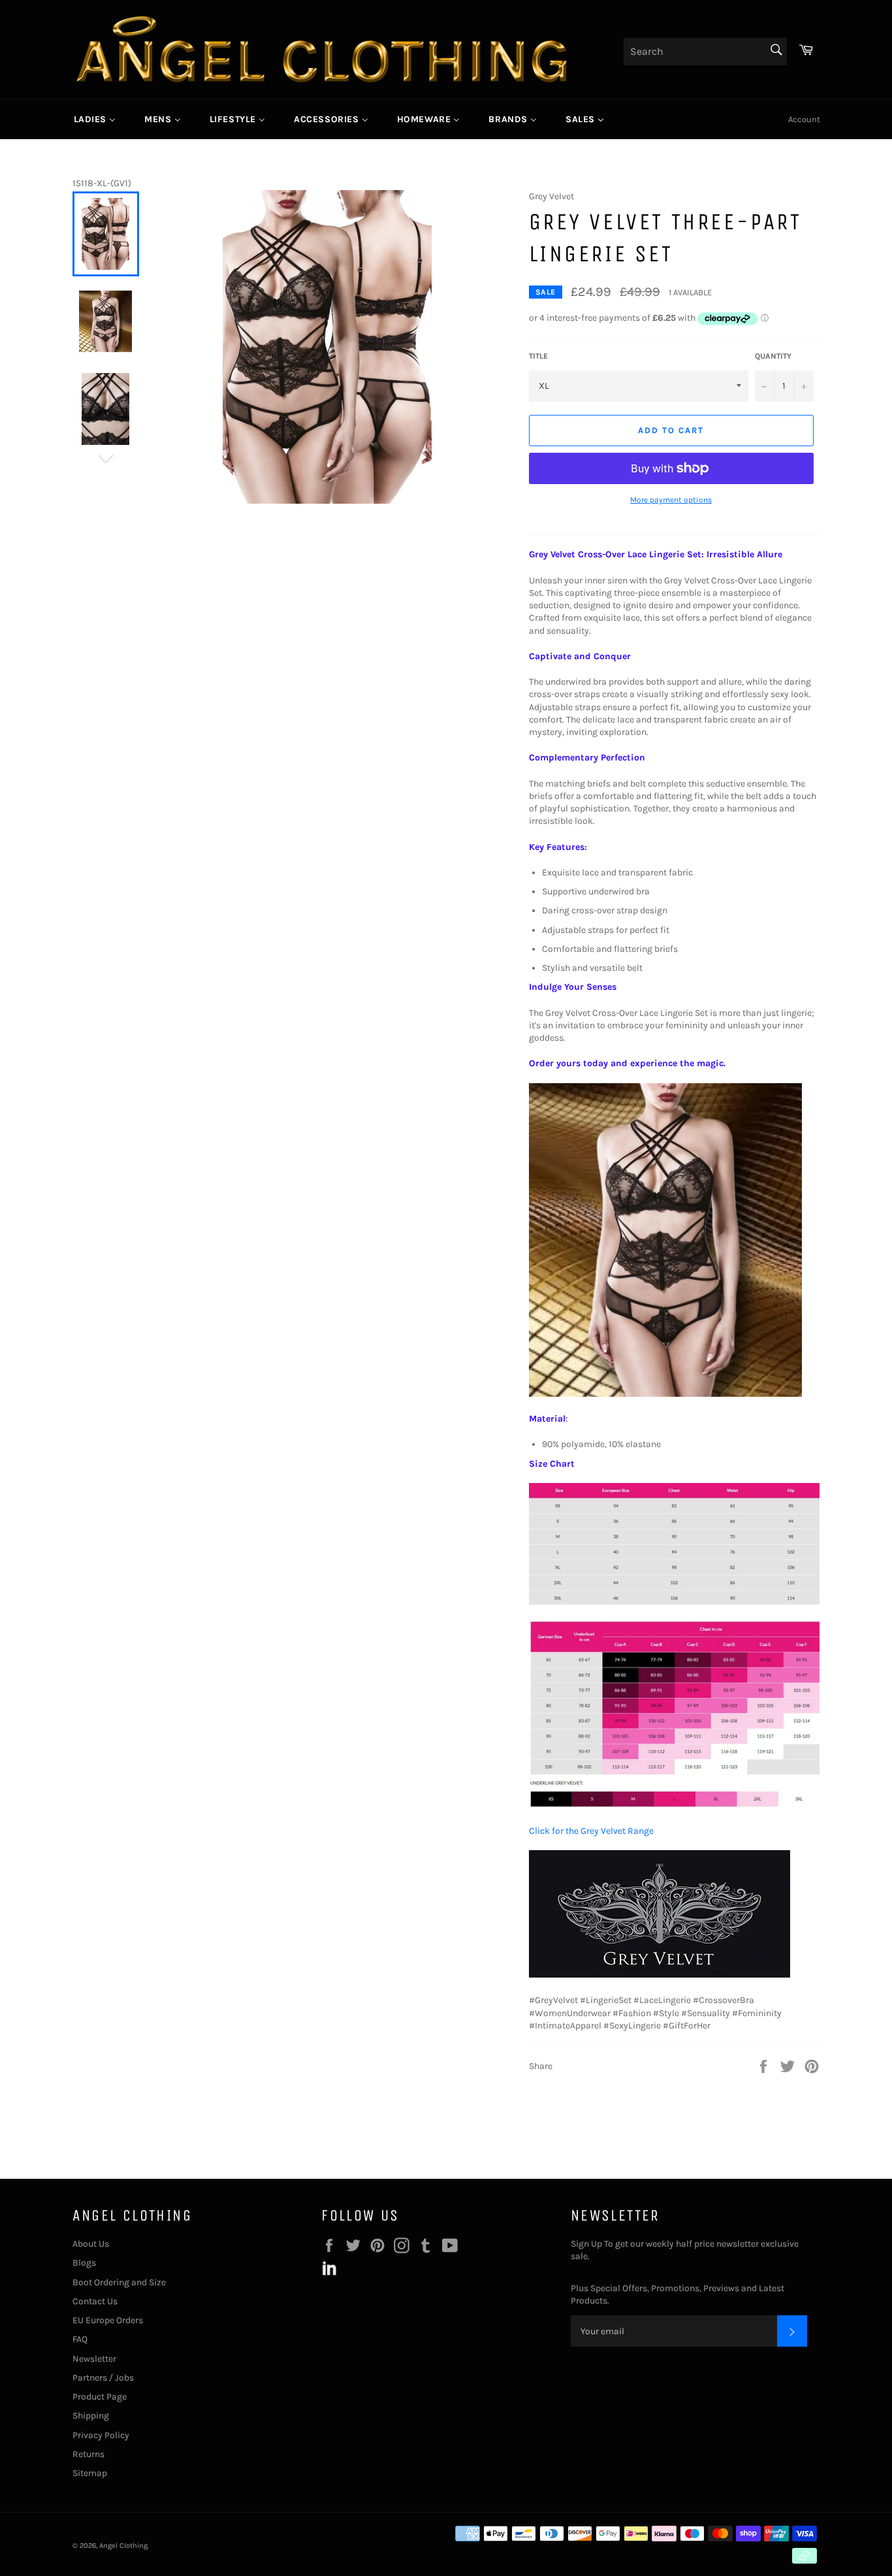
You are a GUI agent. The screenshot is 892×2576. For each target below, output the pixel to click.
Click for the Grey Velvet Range (591, 1831)
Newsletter (94, 2359)
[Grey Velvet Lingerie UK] (660, 1975)
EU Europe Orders (108, 2320)
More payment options (671, 500)
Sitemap (90, 2473)
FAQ (80, 2339)
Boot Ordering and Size (119, 2282)
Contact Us (95, 2301)
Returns (88, 2454)
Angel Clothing (123, 2546)
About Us (91, 2244)
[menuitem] (95, 119)
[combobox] (705, 52)
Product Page (100, 2397)
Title (538, 356)
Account (804, 119)
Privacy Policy (101, 2435)
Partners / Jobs (103, 2378)
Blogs (84, 2263)
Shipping (91, 2416)
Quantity (773, 356)
